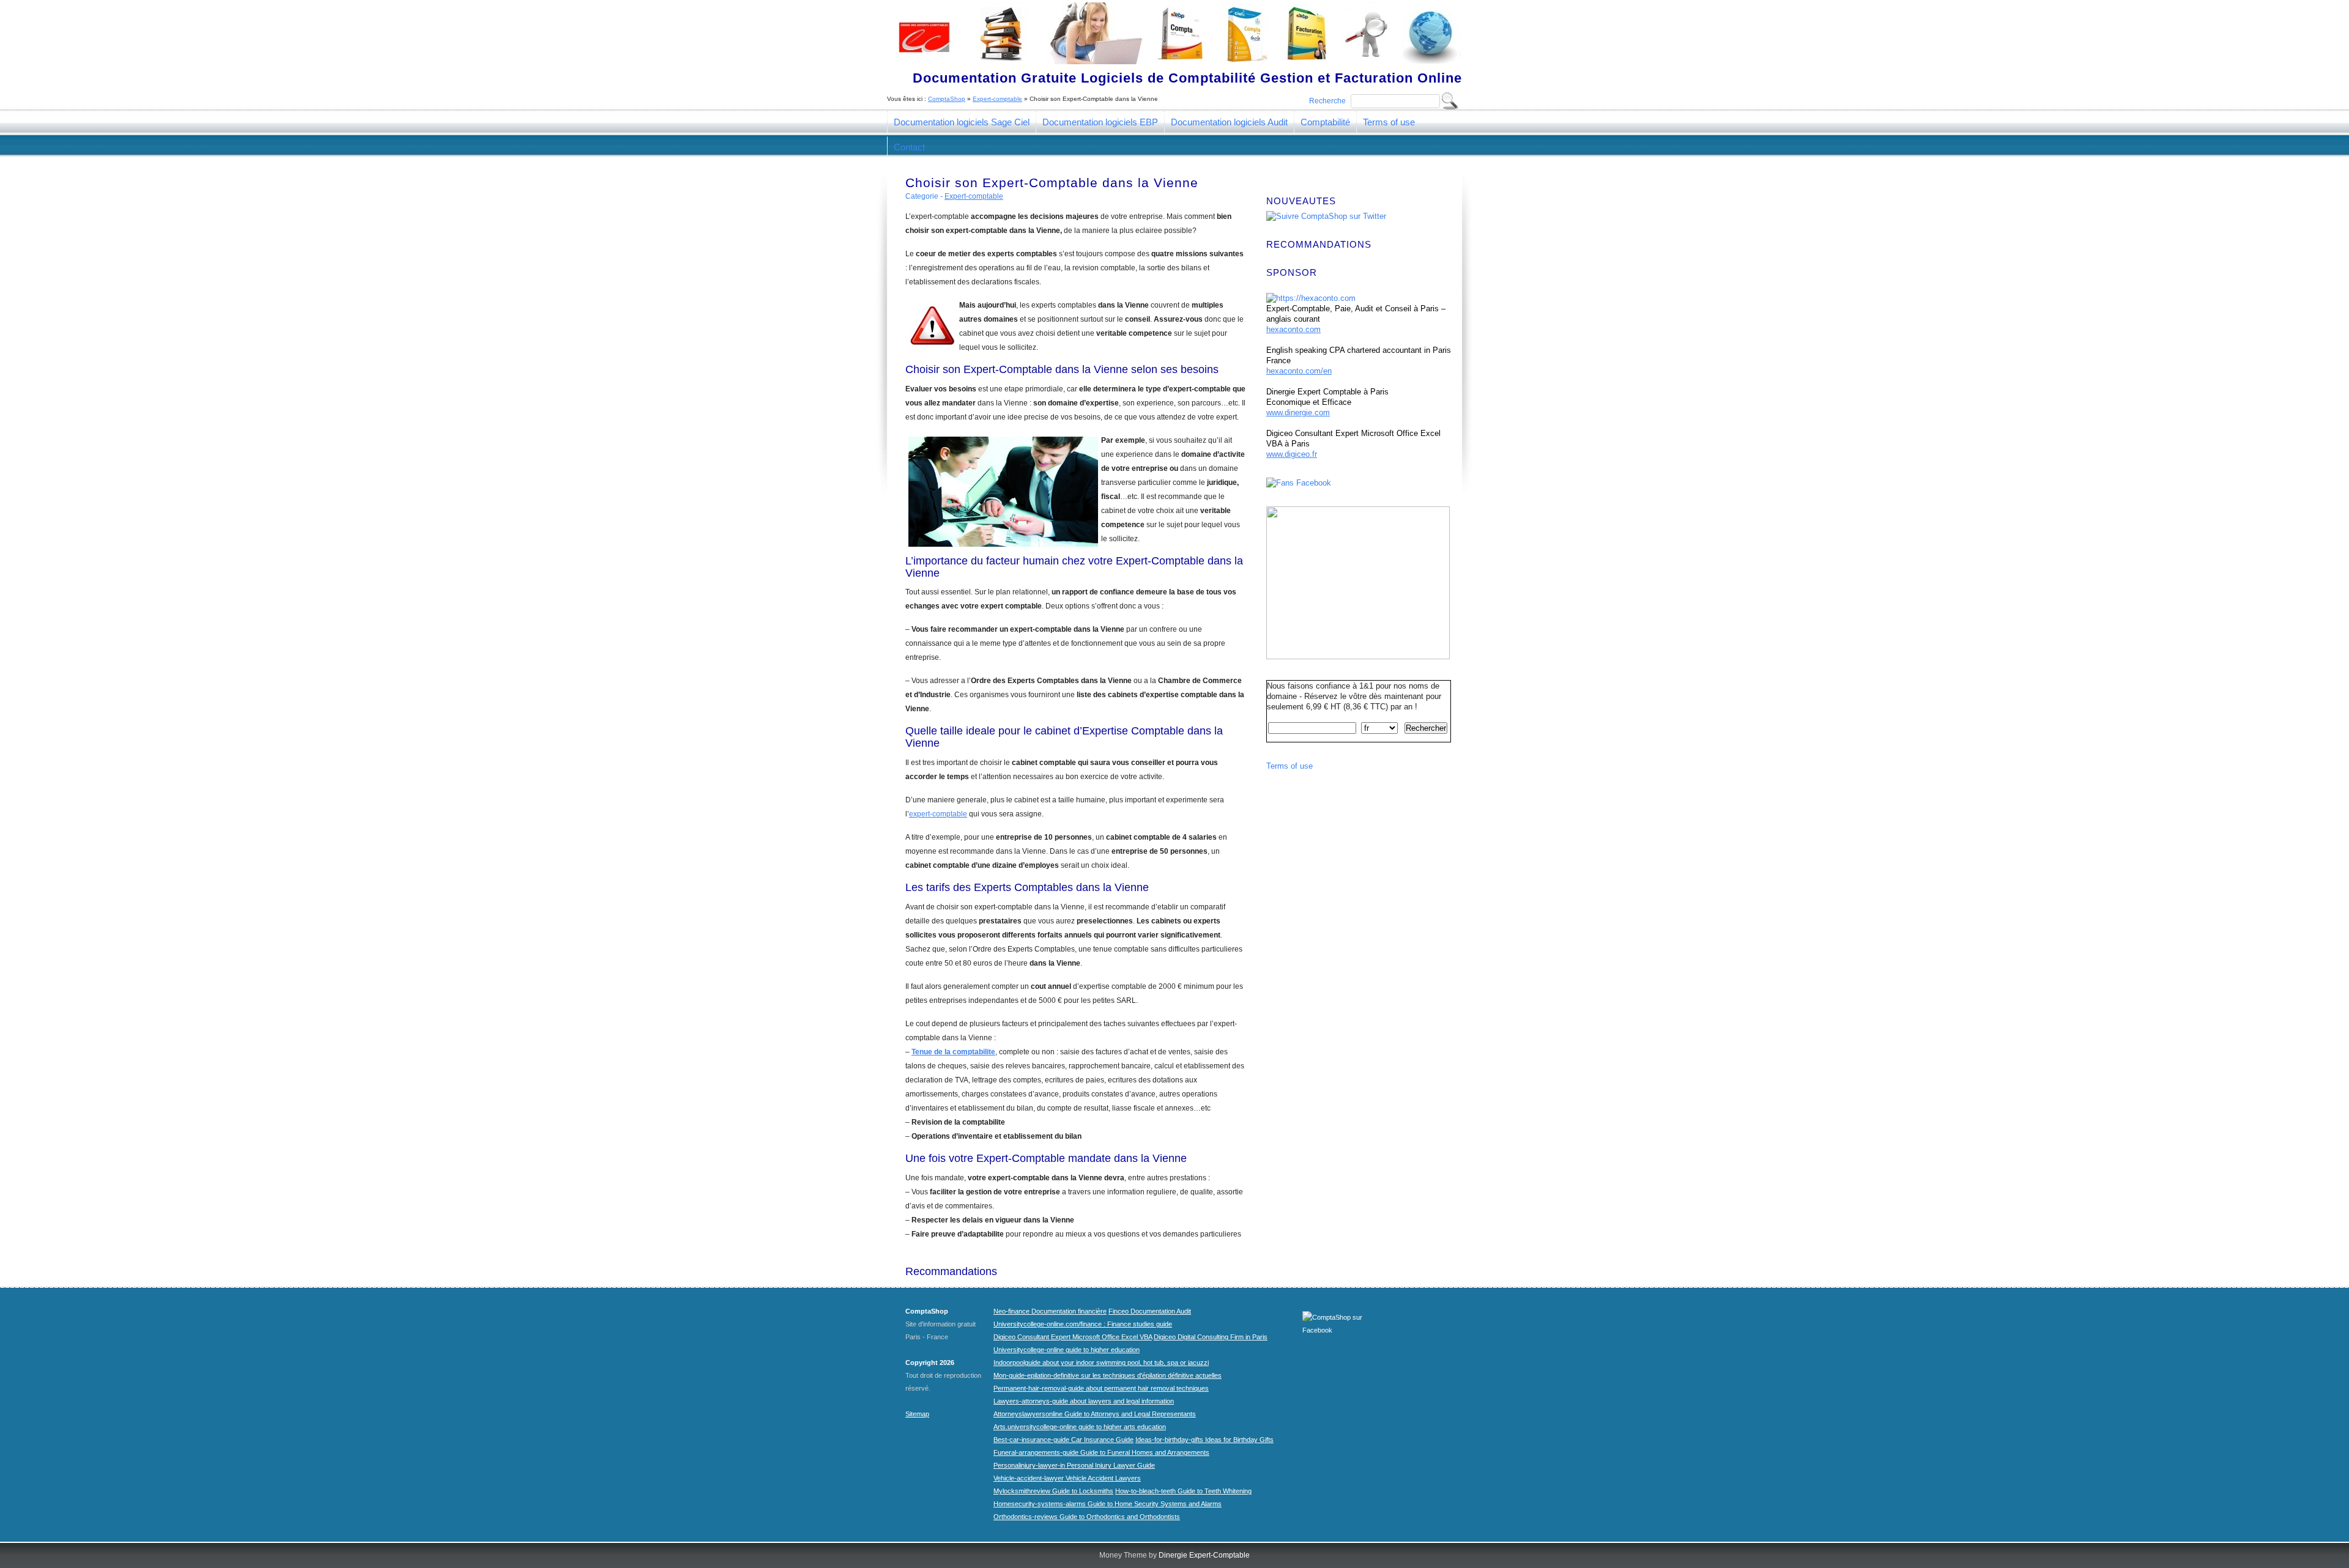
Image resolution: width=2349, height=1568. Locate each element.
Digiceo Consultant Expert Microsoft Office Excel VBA (1073, 1337)
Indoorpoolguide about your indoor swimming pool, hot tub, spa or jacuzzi (1101, 1363)
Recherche (1327, 101)
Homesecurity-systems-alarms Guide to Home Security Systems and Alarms (1108, 1504)
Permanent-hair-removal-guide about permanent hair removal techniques (1101, 1388)
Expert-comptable (997, 99)
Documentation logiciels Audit (1229, 122)
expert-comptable (938, 814)
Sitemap (917, 1414)
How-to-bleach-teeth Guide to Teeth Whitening (1183, 1491)
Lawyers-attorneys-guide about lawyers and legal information (1084, 1401)
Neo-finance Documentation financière (1050, 1311)
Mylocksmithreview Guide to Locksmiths (1053, 1491)
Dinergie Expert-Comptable (1204, 1555)
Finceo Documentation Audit (1150, 1311)
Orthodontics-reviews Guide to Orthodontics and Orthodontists (1087, 1517)
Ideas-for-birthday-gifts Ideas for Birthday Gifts (1204, 1440)
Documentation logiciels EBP (1100, 122)
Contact (909, 147)
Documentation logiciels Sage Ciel (962, 122)
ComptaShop (947, 99)
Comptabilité (1325, 122)
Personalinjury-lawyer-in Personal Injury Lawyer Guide (1074, 1465)
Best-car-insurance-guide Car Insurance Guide (1063, 1440)
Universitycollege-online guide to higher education (1067, 1350)
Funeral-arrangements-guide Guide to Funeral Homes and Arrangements (1101, 1452)
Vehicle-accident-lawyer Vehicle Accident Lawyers (1067, 1478)
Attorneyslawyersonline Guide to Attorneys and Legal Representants (1095, 1414)
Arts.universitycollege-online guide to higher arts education (1080, 1427)
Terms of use (1389, 122)
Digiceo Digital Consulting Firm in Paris (1211, 1337)
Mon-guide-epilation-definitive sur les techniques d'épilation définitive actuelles (1108, 1375)
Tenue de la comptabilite (953, 1052)
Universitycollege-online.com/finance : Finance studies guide (1083, 1324)
